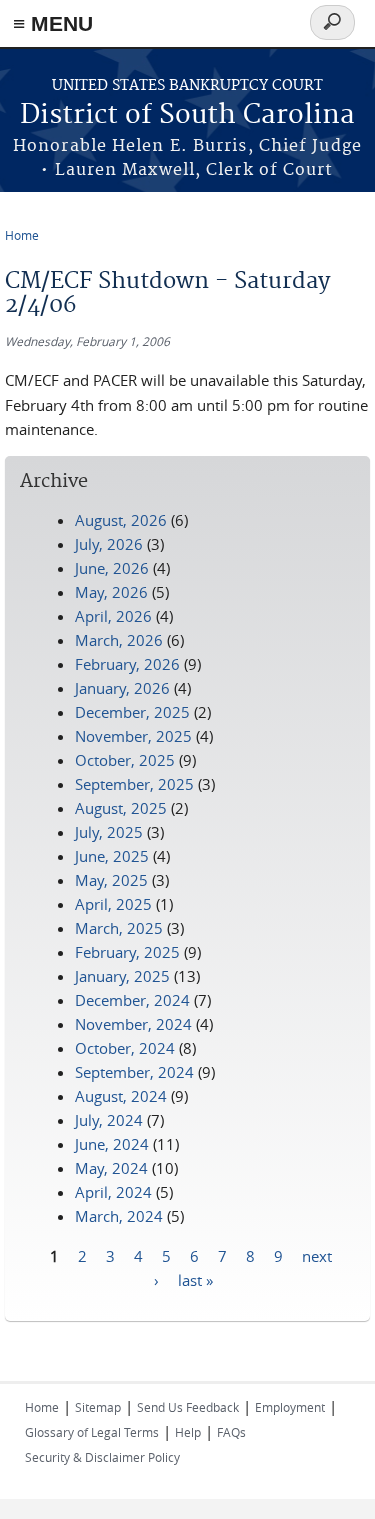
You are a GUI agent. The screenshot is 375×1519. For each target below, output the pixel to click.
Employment (290, 1407)
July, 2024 (109, 1120)
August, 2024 (121, 1096)
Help (188, 1432)
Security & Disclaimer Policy (102, 1457)
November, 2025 (133, 736)
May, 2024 (111, 1168)
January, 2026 (122, 688)
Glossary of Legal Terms (92, 1432)
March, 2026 (119, 640)
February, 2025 (127, 952)
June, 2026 (112, 568)
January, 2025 (122, 976)
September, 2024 (134, 1072)
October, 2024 (125, 1048)
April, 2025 (113, 904)
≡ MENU (53, 23)
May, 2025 (111, 880)
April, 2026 (113, 616)
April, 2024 (113, 1192)
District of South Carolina (187, 115)
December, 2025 (132, 712)
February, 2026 (127, 664)
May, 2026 (111, 592)
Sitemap (98, 1407)
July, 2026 (109, 544)
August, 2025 (121, 808)
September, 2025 (134, 784)
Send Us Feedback (188, 1407)
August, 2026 (121, 520)
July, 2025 (109, 832)
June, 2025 (112, 856)
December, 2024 (132, 1000)
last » (195, 1279)
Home (22, 235)
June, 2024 (112, 1144)
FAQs (231, 1432)
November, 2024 (133, 1024)
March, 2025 (119, 928)
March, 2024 (119, 1216)
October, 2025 (125, 760)
